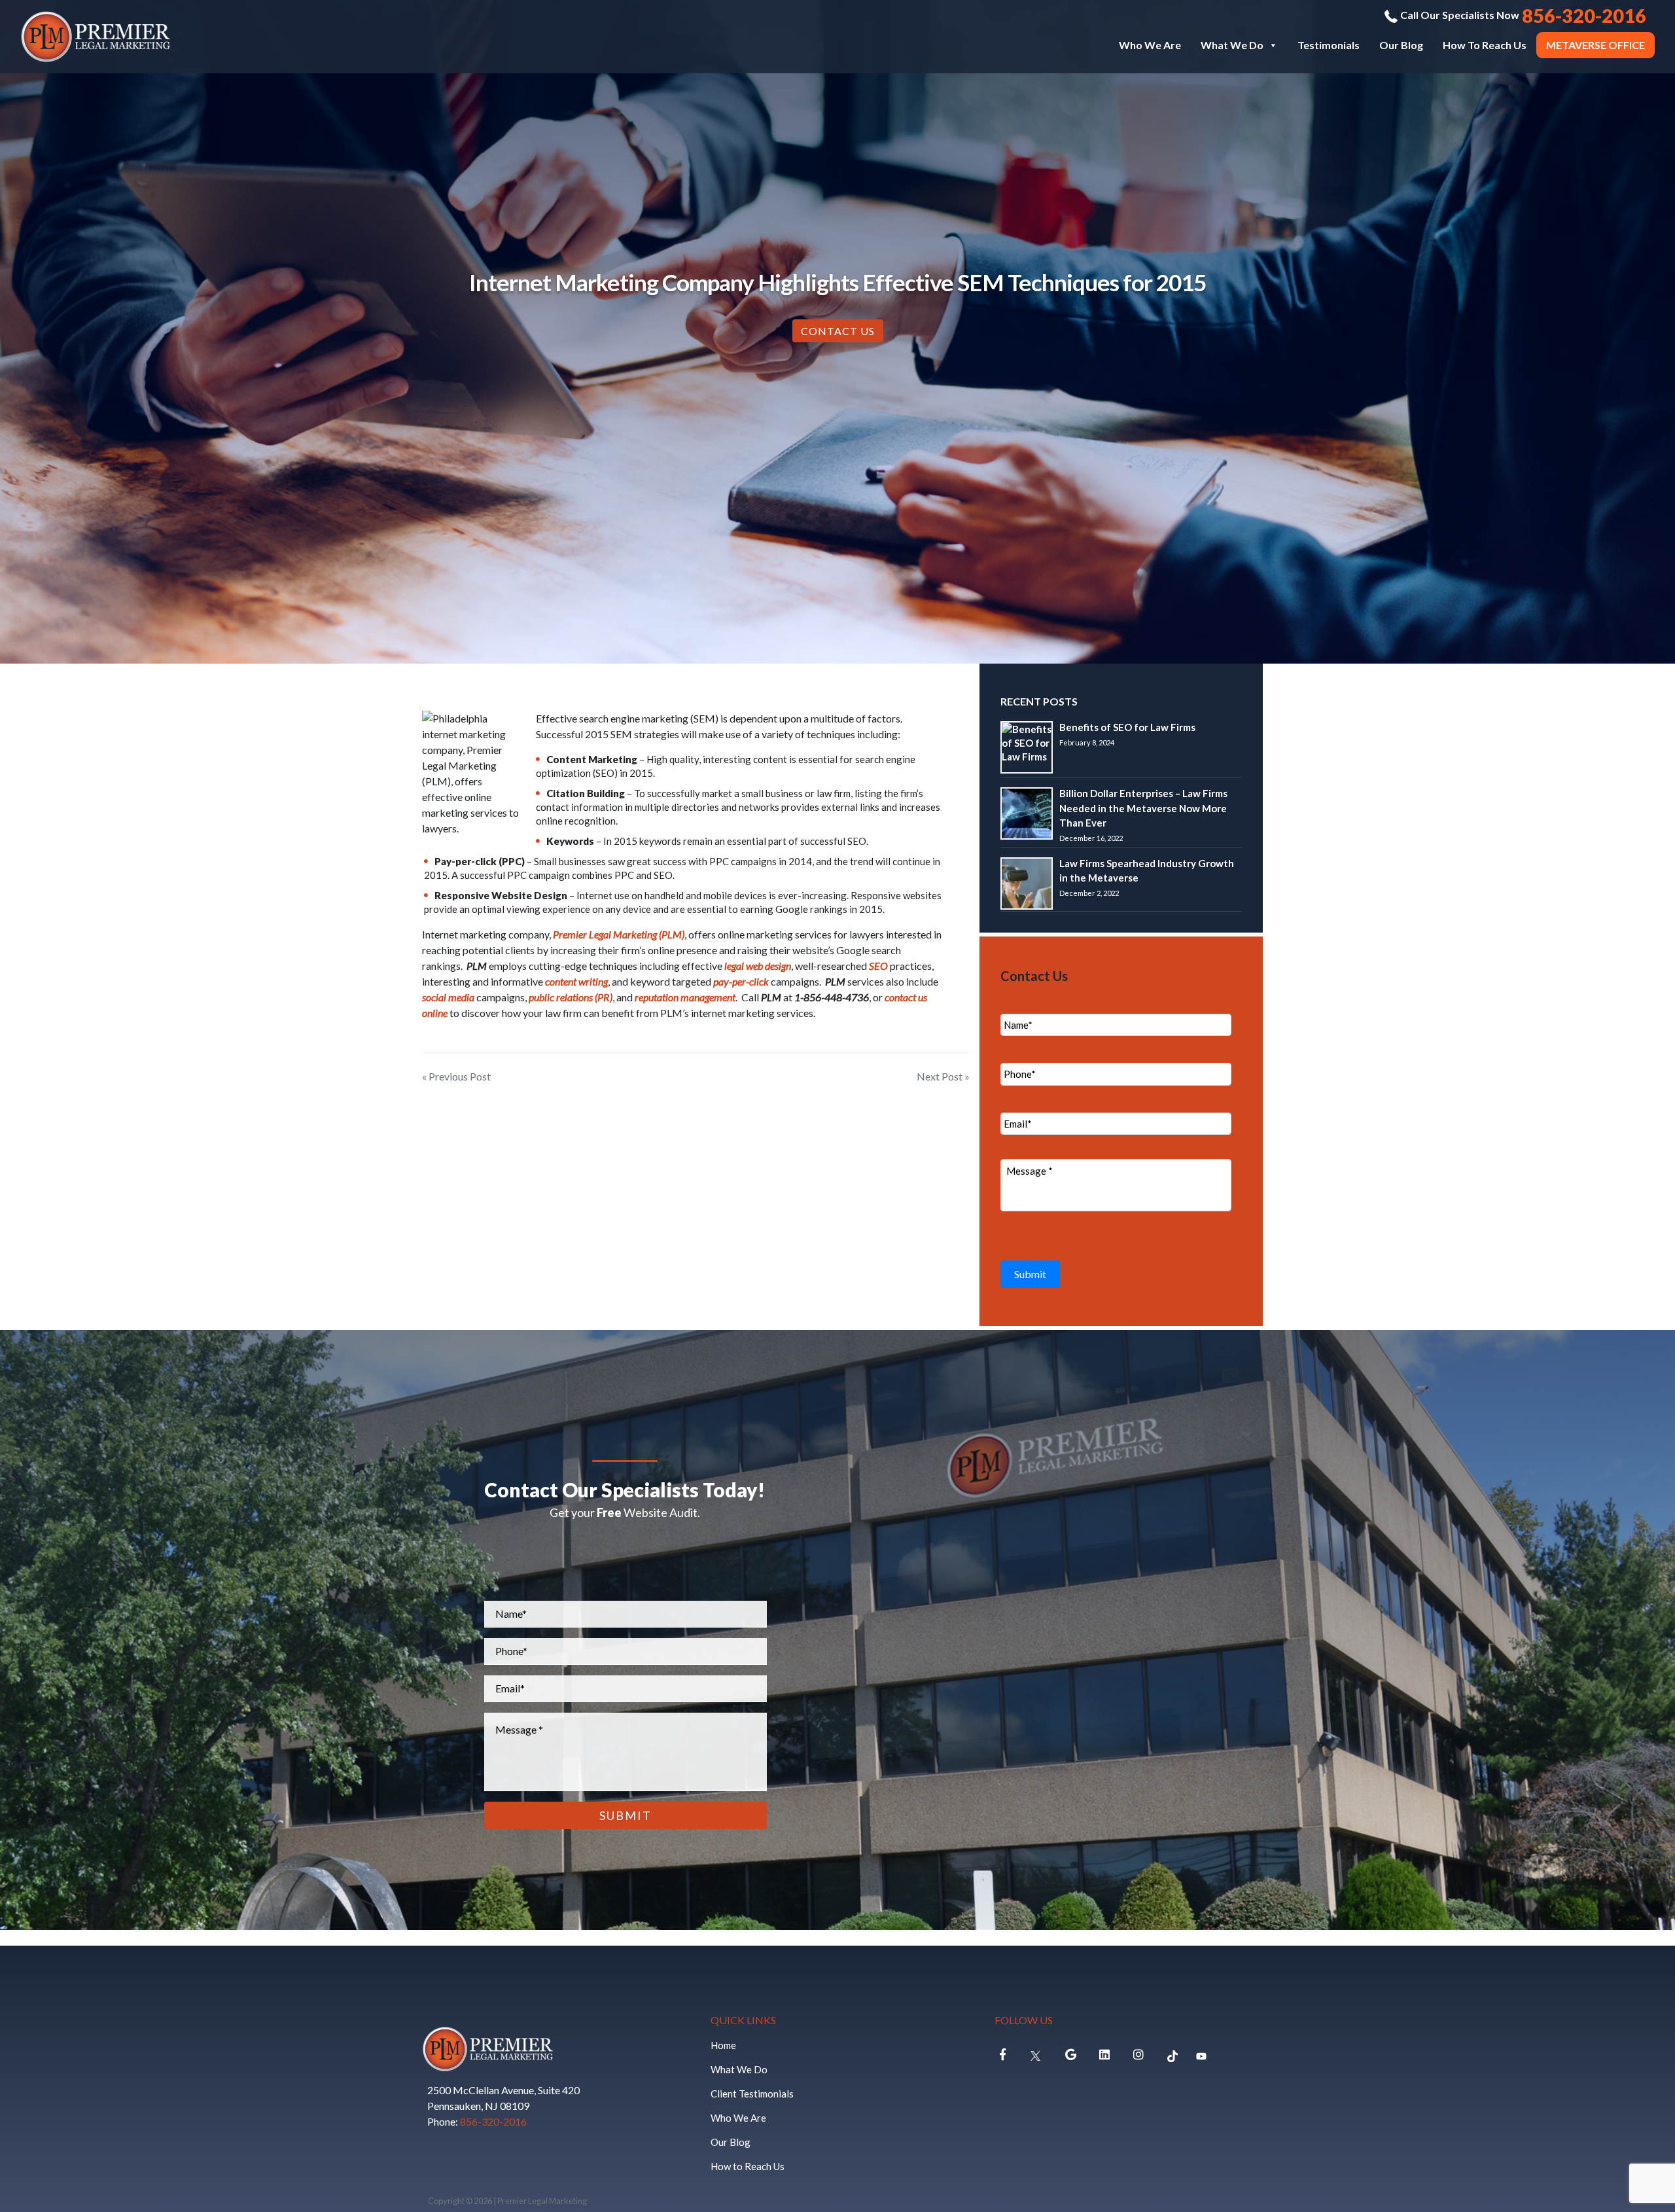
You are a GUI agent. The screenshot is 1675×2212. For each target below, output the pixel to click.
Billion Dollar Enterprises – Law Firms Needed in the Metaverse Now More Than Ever (1143, 808)
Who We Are (1150, 45)
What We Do (1232, 45)
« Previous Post (456, 1076)
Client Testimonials (752, 2094)
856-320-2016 (493, 2121)
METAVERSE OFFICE (1596, 45)
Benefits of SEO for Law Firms (1127, 727)
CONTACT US (838, 331)
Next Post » (943, 1076)
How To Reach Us (1485, 45)
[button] (1273, 45)
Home (723, 2045)
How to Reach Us (748, 2166)
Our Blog (1401, 45)
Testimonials (1329, 45)
